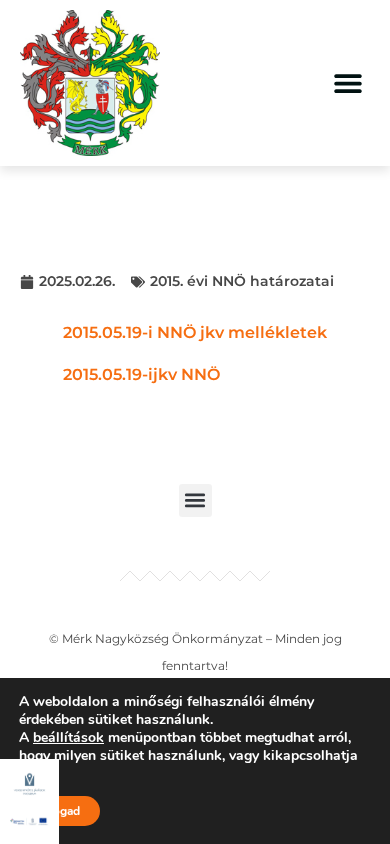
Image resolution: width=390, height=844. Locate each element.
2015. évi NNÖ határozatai (242, 281)
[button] (347, 82)
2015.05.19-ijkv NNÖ (141, 374)
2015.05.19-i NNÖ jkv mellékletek (195, 332)
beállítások (68, 738)
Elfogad (59, 811)
